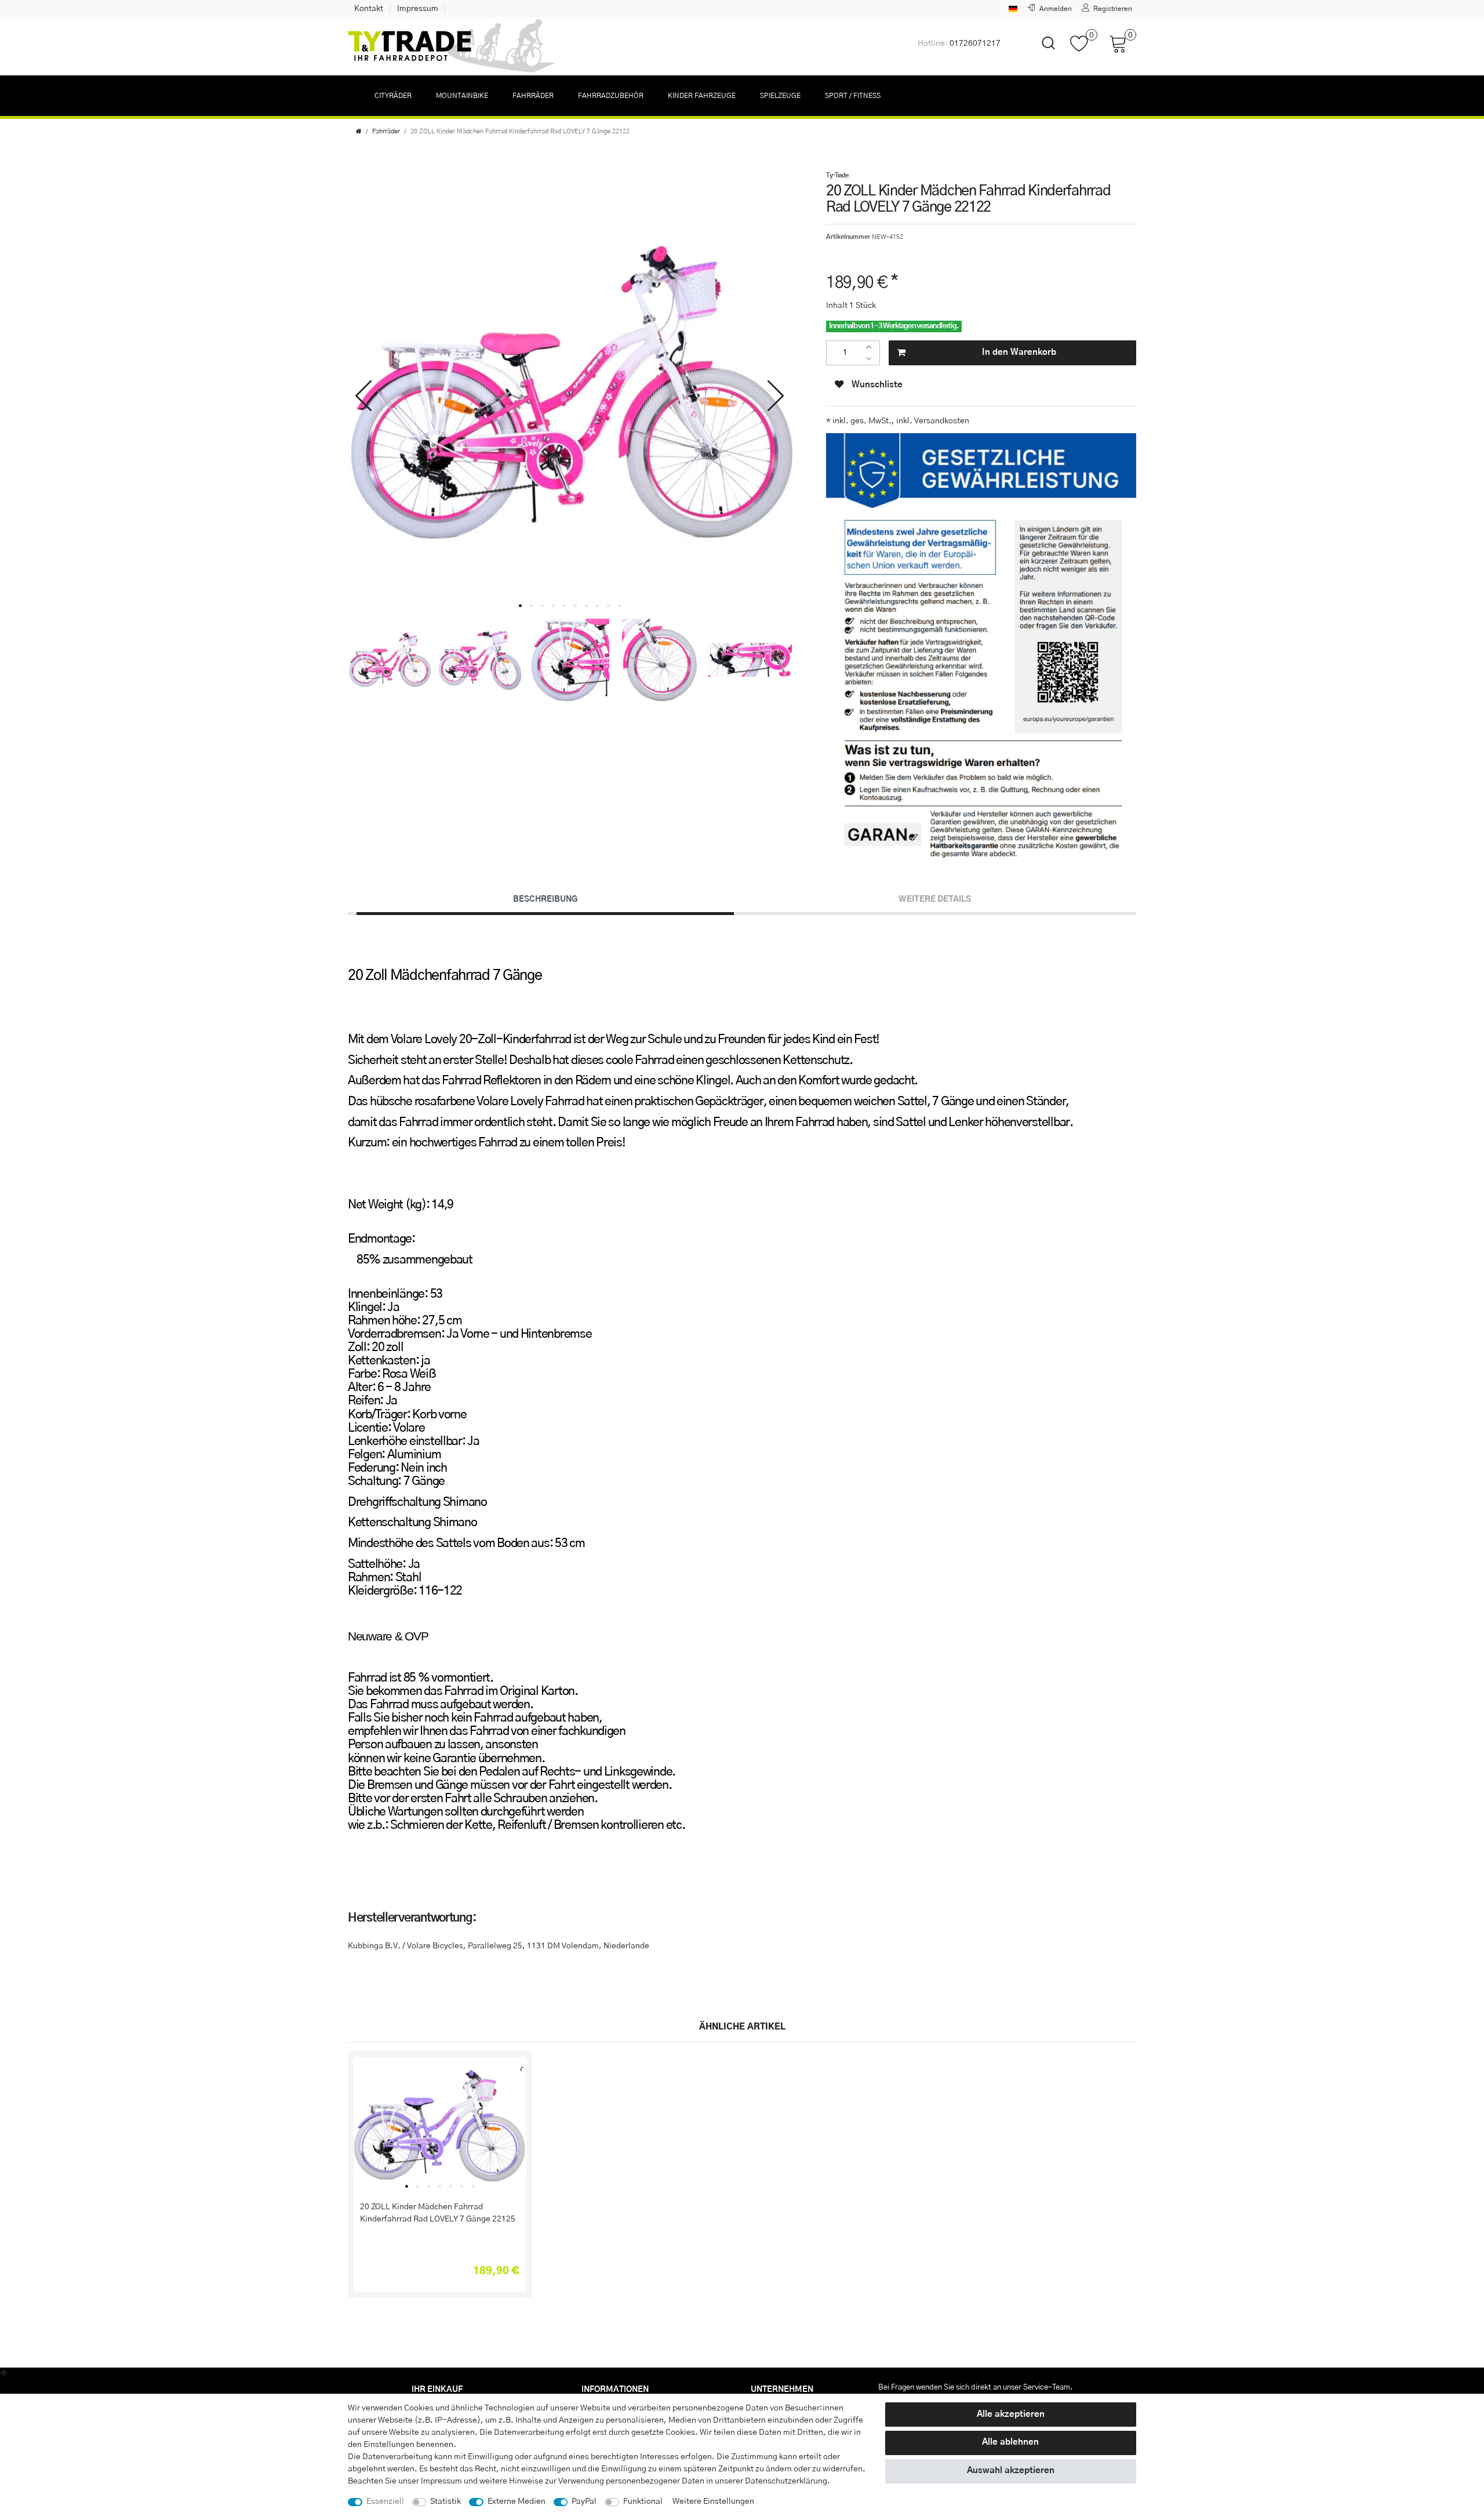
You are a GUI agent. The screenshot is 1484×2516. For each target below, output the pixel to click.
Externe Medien (517, 2502)
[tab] (545, 900)
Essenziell (385, 2502)
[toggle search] (1041, 53)
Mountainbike (462, 96)
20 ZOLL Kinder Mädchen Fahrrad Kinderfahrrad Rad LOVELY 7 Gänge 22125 (438, 2213)
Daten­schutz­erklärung (786, 2481)
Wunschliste (876, 385)
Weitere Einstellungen (713, 2502)
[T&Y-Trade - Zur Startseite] (452, 46)
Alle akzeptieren (1011, 2414)
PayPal (584, 2502)
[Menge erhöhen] (872, 347)
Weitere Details (935, 899)
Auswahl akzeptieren (1011, 2470)
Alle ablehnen (1010, 2442)
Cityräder (393, 96)
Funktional (643, 2502)
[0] (1084, 49)
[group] (440, 2126)
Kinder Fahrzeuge (702, 96)
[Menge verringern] (872, 359)
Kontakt (369, 9)
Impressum (418, 9)
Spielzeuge (780, 96)
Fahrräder (533, 96)
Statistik (445, 2502)
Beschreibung (545, 899)
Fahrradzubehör (611, 96)
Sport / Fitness (853, 96)
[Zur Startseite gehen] (359, 131)
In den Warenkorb (1019, 352)
